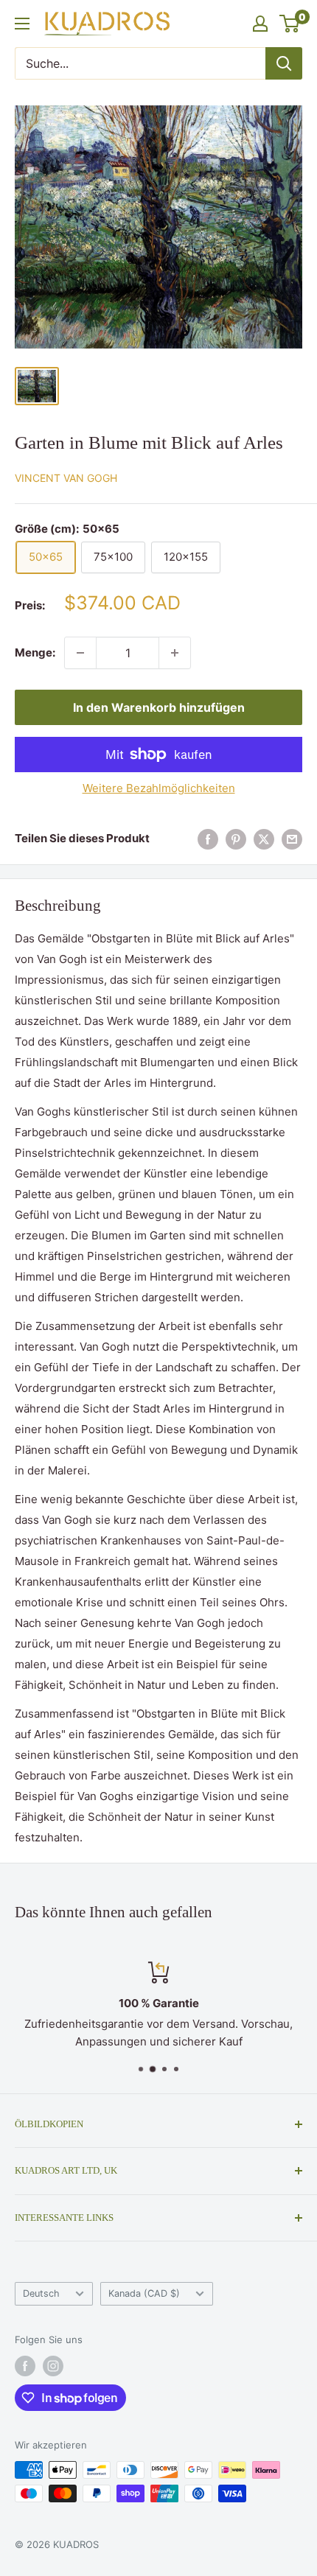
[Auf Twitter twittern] (264, 839)
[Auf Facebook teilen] (208, 839)
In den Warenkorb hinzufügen (159, 707)
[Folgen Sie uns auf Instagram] (53, 2366)
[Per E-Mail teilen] (292, 839)
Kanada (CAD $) (144, 2293)
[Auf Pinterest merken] (236, 839)
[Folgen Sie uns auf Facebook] (25, 2366)
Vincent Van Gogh (66, 478)
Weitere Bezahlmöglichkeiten (159, 788)
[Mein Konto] (260, 24)
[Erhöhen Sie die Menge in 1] (175, 653)
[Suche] (284, 63)
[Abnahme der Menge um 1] (80, 653)
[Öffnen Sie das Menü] (22, 24)
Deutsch (41, 2293)
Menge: (35, 652)
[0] (290, 24)
